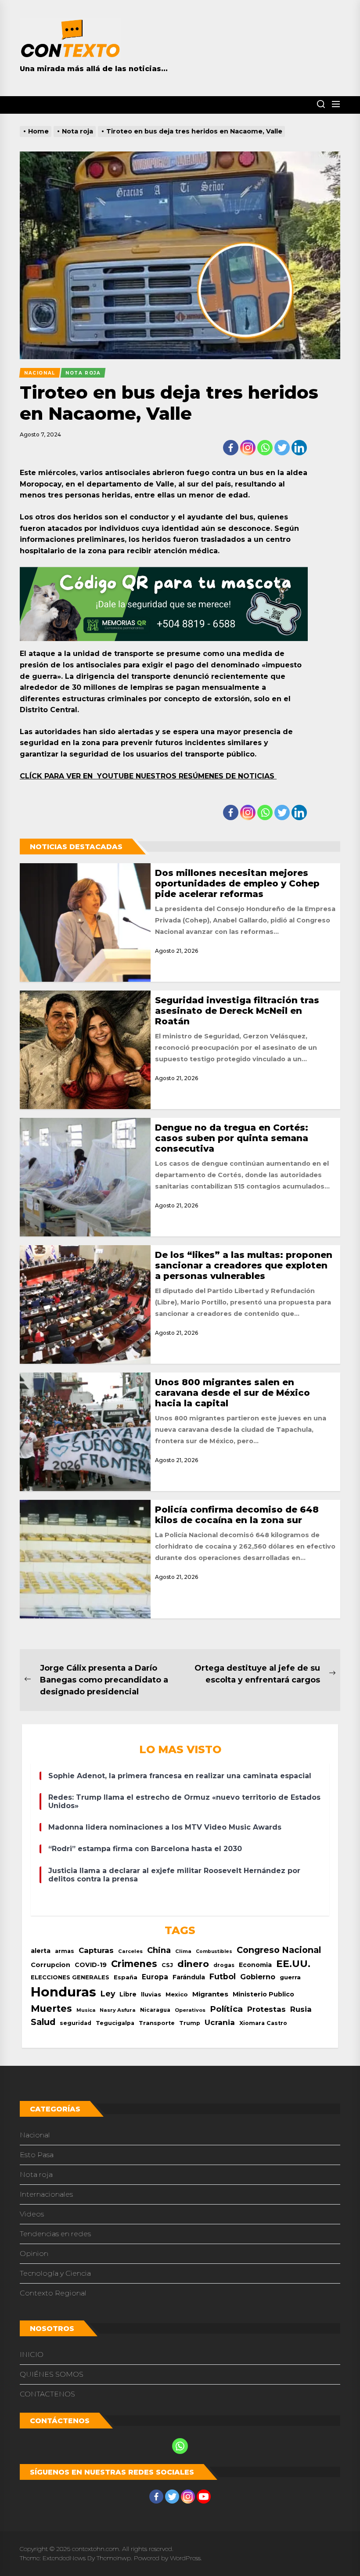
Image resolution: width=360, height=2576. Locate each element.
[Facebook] (231, 448)
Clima (183, 1951)
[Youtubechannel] (204, 2497)
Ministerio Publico (263, 1994)
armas (65, 1951)
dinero (193, 1964)
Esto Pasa (37, 2155)
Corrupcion (50, 1965)
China (159, 1950)
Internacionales (46, 2194)
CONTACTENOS (47, 2394)
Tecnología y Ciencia (55, 2273)
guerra (290, 1977)
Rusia (301, 2009)
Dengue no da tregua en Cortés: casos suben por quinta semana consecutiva (232, 1138)
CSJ (167, 1965)
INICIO (32, 2354)
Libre (128, 1994)
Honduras (63, 1992)
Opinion (34, 2254)
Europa (155, 1977)
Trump (190, 2023)
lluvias (151, 1994)
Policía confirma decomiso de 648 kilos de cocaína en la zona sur (237, 1515)
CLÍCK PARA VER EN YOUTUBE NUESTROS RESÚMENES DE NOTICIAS (148, 776)
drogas (224, 1965)
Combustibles (214, 1951)
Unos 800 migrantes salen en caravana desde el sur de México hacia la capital (232, 1393)
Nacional (35, 2135)
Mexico (177, 1994)
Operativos (190, 2010)
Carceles (130, 1951)
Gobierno (258, 1977)
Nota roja (36, 2174)
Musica (86, 2010)
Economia (255, 1965)
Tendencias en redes (55, 2234)
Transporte (157, 2023)
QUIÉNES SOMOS (52, 2374)
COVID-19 (91, 1965)
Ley (108, 1994)
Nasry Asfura (118, 2010)
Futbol (223, 1976)
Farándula (189, 1977)
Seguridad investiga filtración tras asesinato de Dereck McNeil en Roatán (237, 1011)
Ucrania (220, 2022)
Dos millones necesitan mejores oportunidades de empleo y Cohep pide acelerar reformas (237, 883)
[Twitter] (282, 448)
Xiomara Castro (263, 2023)
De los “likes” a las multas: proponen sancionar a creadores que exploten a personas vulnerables (244, 1265)
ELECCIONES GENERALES (70, 1977)
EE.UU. (293, 1964)
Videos (32, 2214)
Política (226, 2009)
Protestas (266, 2009)
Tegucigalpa (115, 2023)
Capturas (96, 1950)
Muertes (51, 2008)
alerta (41, 1951)
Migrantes (210, 1994)
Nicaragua (155, 2010)
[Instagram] (248, 448)
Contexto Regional (53, 2293)
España (126, 1977)
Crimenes (134, 1964)
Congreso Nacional (279, 1950)
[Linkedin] (299, 448)
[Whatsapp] (265, 448)
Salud (43, 2022)
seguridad (76, 2023)
